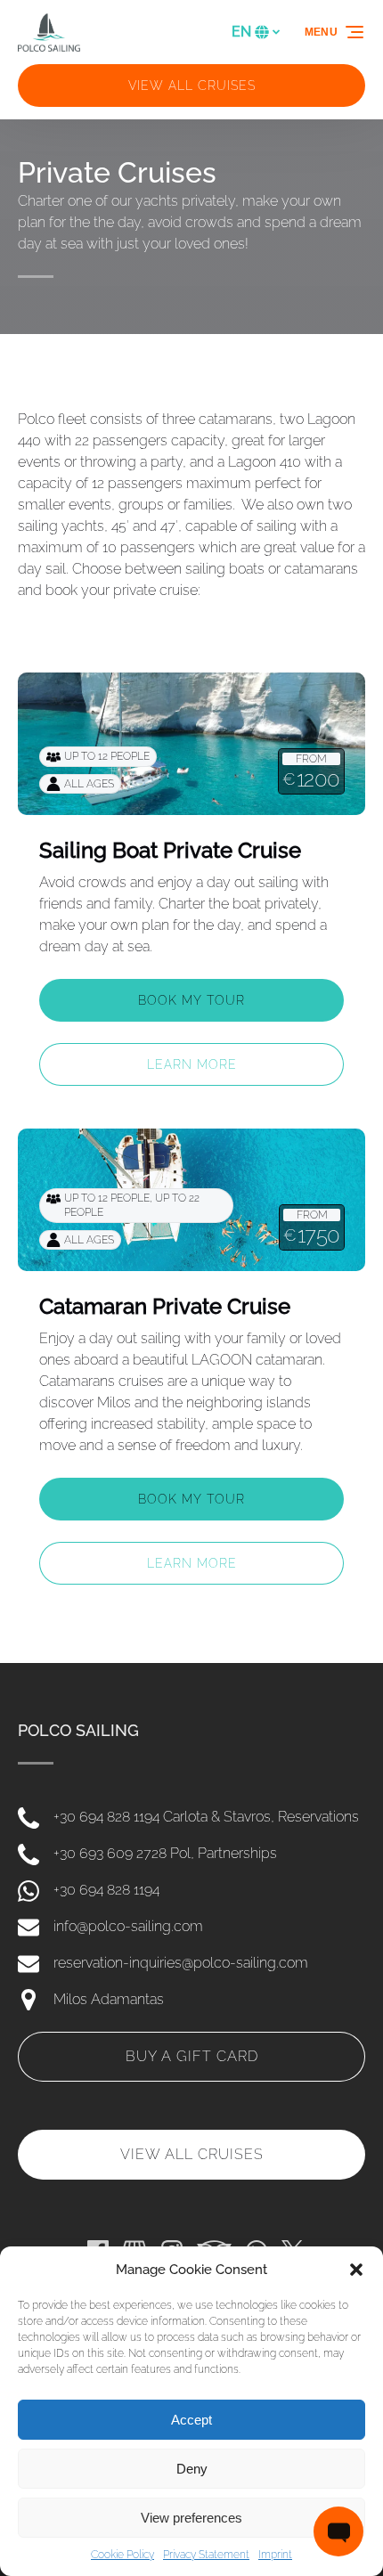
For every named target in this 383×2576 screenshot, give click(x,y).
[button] (356, 2270)
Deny (192, 2469)
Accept (191, 2420)
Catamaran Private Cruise (165, 1306)
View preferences (191, 2518)
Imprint (275, 2555)
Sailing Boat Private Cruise (170, 850)
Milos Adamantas (109, 1999)
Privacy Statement (206, 2555)
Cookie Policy (122, 2555)
